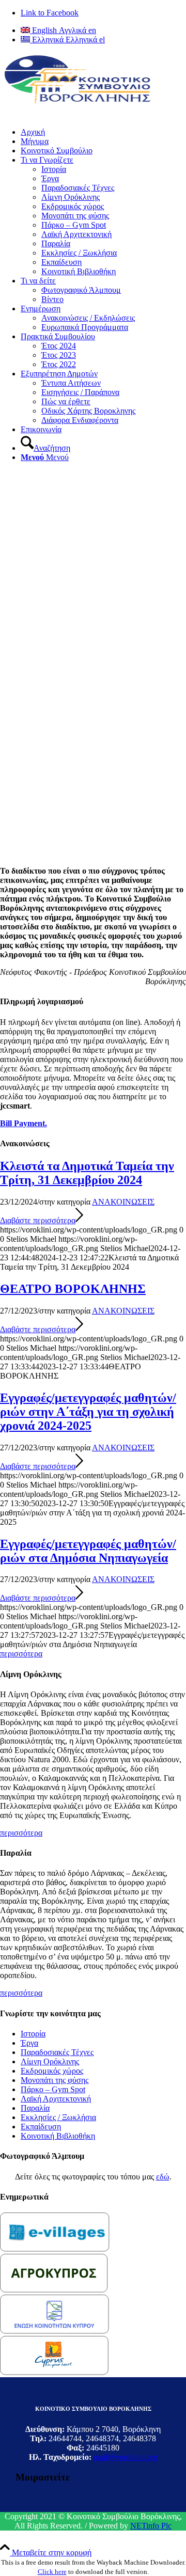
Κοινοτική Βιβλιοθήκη (58, 2136)
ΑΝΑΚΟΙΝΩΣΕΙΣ (123, 1202)
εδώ (163, 2177)
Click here (52, 2572)
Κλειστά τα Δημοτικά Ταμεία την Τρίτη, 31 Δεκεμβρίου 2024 (87, 1173)
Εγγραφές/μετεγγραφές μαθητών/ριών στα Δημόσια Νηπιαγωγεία (88, 1551)
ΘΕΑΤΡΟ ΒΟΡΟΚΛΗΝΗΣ (73, 1289)
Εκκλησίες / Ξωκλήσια (58, 2117)
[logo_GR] (78, 101)
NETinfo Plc (151, 2526)
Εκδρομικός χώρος (52, 2071)
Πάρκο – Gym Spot (53, 2089)
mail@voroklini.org (126, 2457)
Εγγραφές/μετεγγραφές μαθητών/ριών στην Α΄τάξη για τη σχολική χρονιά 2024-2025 (88, 1412)
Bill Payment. (24, 1123)
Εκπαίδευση (41, 2127)
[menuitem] (103, 141)
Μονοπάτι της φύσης (55, 2080)
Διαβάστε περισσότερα (38, 1220)
